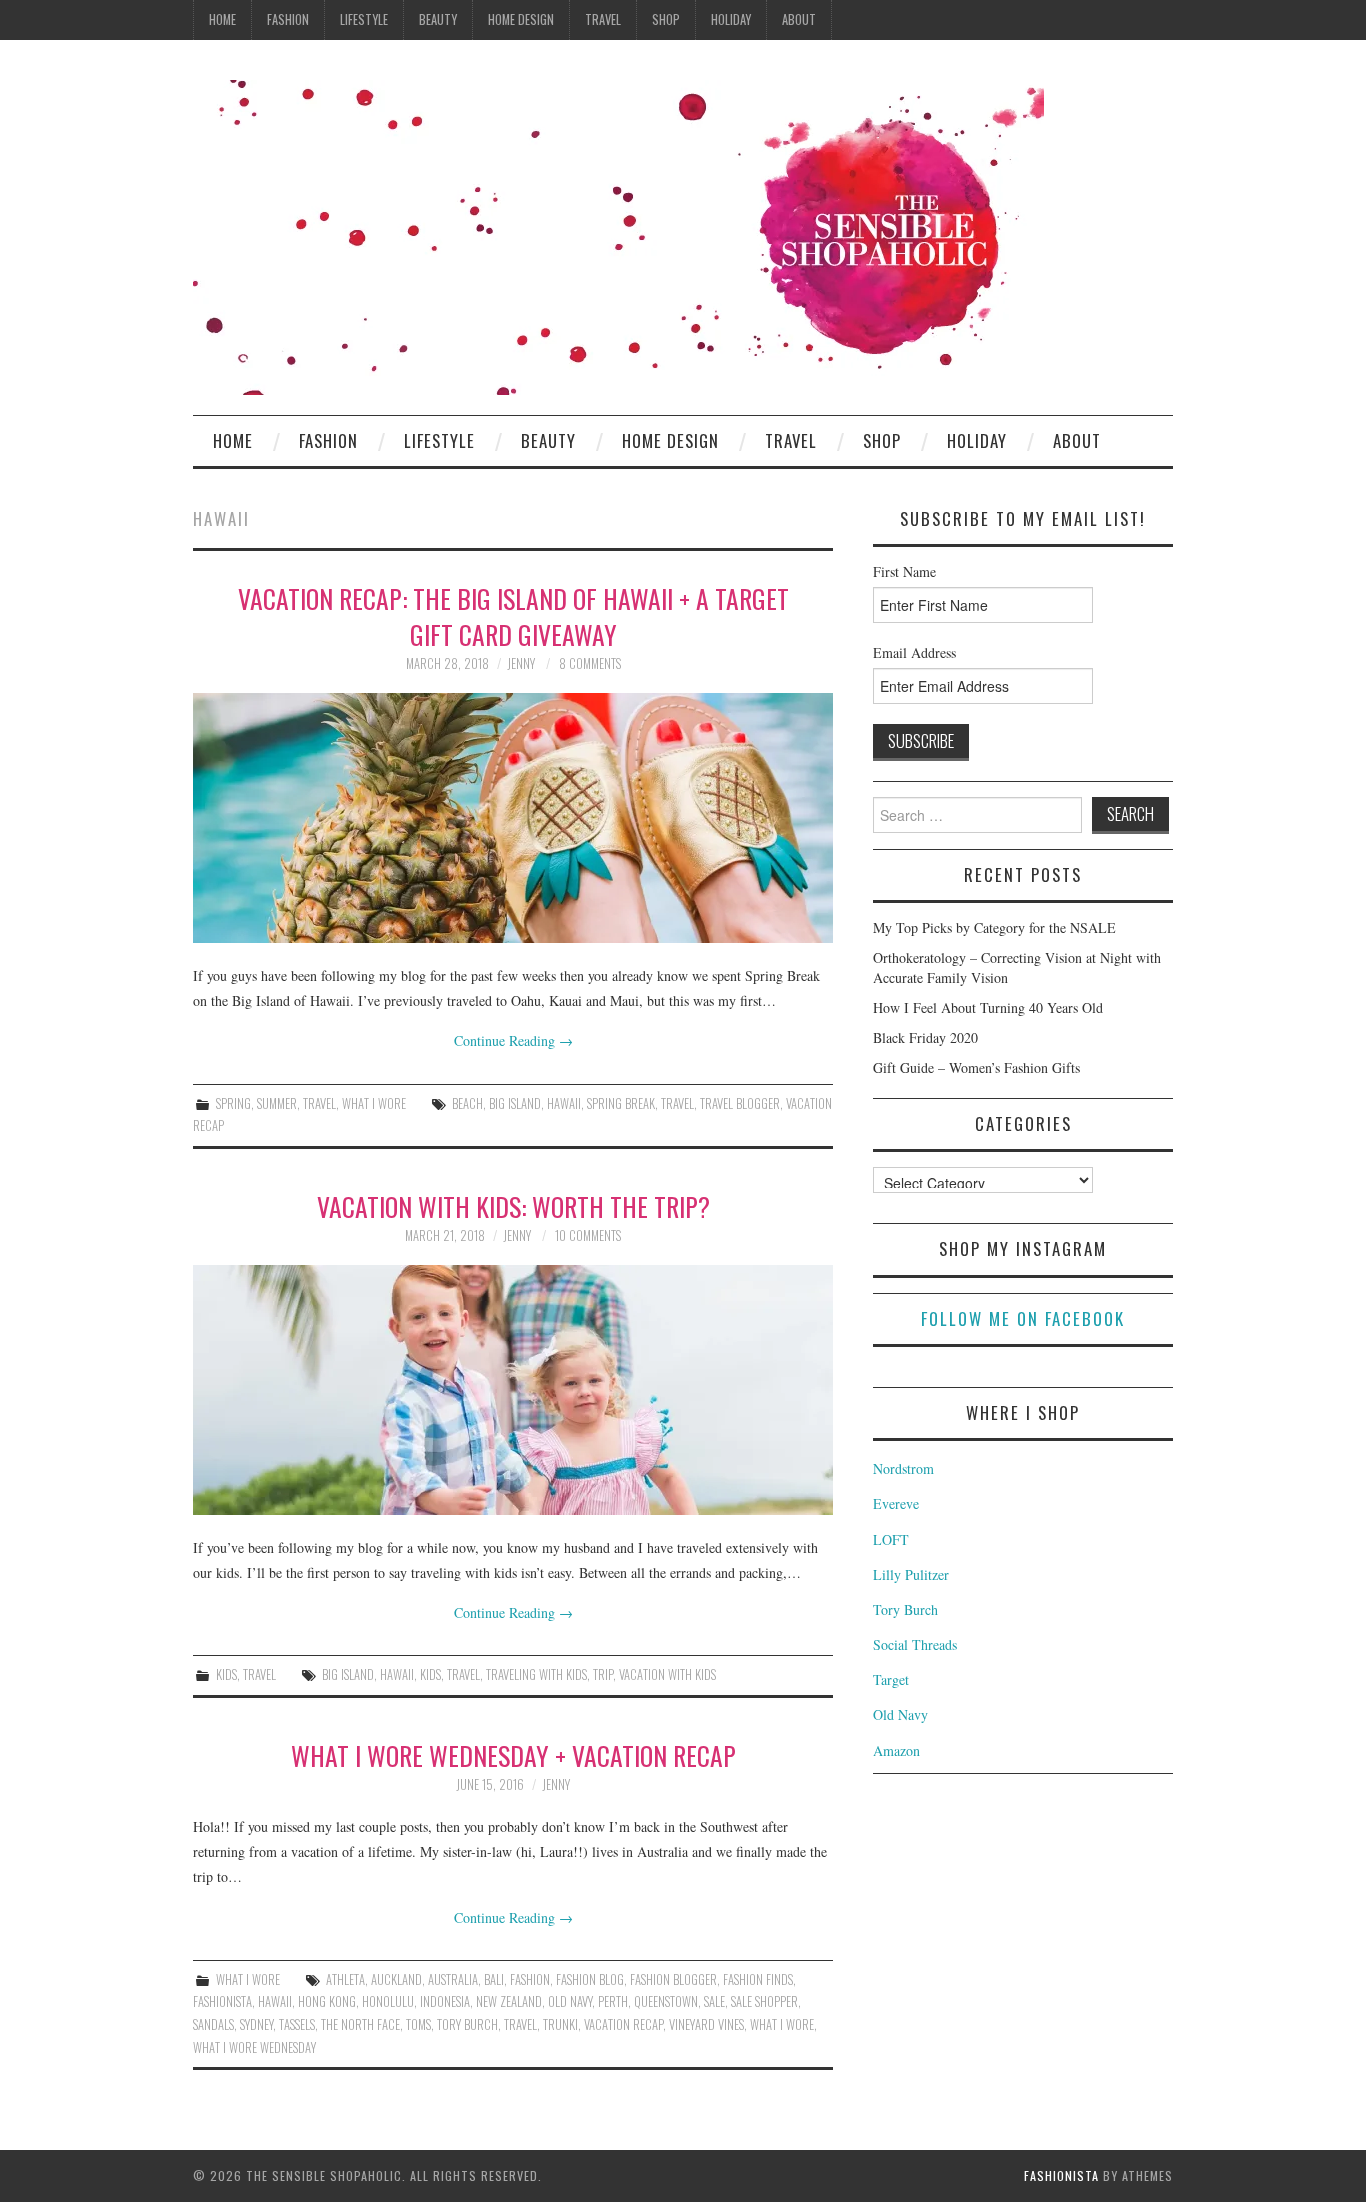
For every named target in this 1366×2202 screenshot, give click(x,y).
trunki (560, 2024)
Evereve (896, 1503)
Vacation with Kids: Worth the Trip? (513, 1206)
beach (467, 1103)
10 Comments (588, 1235)
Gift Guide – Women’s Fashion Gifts (976, 1067)
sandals (213, 2024)
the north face (360, 2024)
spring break (621, 1103)
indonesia (445, 2001)
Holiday (731, 19)
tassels (297, 2024)
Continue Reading (513, 1040)
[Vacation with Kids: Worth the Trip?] (513, 1390)
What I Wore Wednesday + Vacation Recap (513, 1755)
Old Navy (900, 1714)
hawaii (564, 1103)
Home (222, 19)
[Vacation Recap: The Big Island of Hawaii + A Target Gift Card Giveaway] (513, 818)
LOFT (891, 1539)
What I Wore (374, 1103)
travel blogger (740, 1103)
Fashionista (1061, 2175)
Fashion (288, 19)
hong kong (327, 2001)
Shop (666, 19)
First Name (904, 571)
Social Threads (915, 1644)
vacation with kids (667, 1674)
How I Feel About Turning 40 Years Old (988, 1007)
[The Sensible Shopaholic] (618, 235)
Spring (233, 1103)
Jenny (521, 663)
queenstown (666, 2001)
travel (677, 1103)
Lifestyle (364, 19)
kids (430, 1674)
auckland (396, 1979)
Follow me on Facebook (1023, 1318)
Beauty (438, 19)
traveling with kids (536, 1674)
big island (515, 1103)
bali (494, 1979)
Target (891, 1679)
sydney (256, 2024)
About (799, 19)
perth (613, 2001)
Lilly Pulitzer (911, 1574)
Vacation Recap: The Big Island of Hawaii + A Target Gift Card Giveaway (513, 616)
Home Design (521, 19)
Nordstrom (903, 1468)
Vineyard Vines (706, 2024)
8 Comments (590, 663)
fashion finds (758, 1979)
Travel (603, 19)
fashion (530, 1979)
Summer (277, 1103)
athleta (345, 1979)
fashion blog (590, 1979)
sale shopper (764, 2001)
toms (418, 2024)
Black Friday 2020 (925, 1037)
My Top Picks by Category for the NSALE (994, 927)
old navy (570, 2001)
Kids (226, 1674)
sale (714, 2001)
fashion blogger (673, 1979)
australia (453, 1979)
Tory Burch (905, 1609)
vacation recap (623, 2024)
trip (603, 1674)
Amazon (896, 1750)
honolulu (388, 2001)
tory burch (467, 2024)
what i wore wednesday (254, 2047)
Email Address (914, 652)
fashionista (222, 2001)
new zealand (509, 2001)
